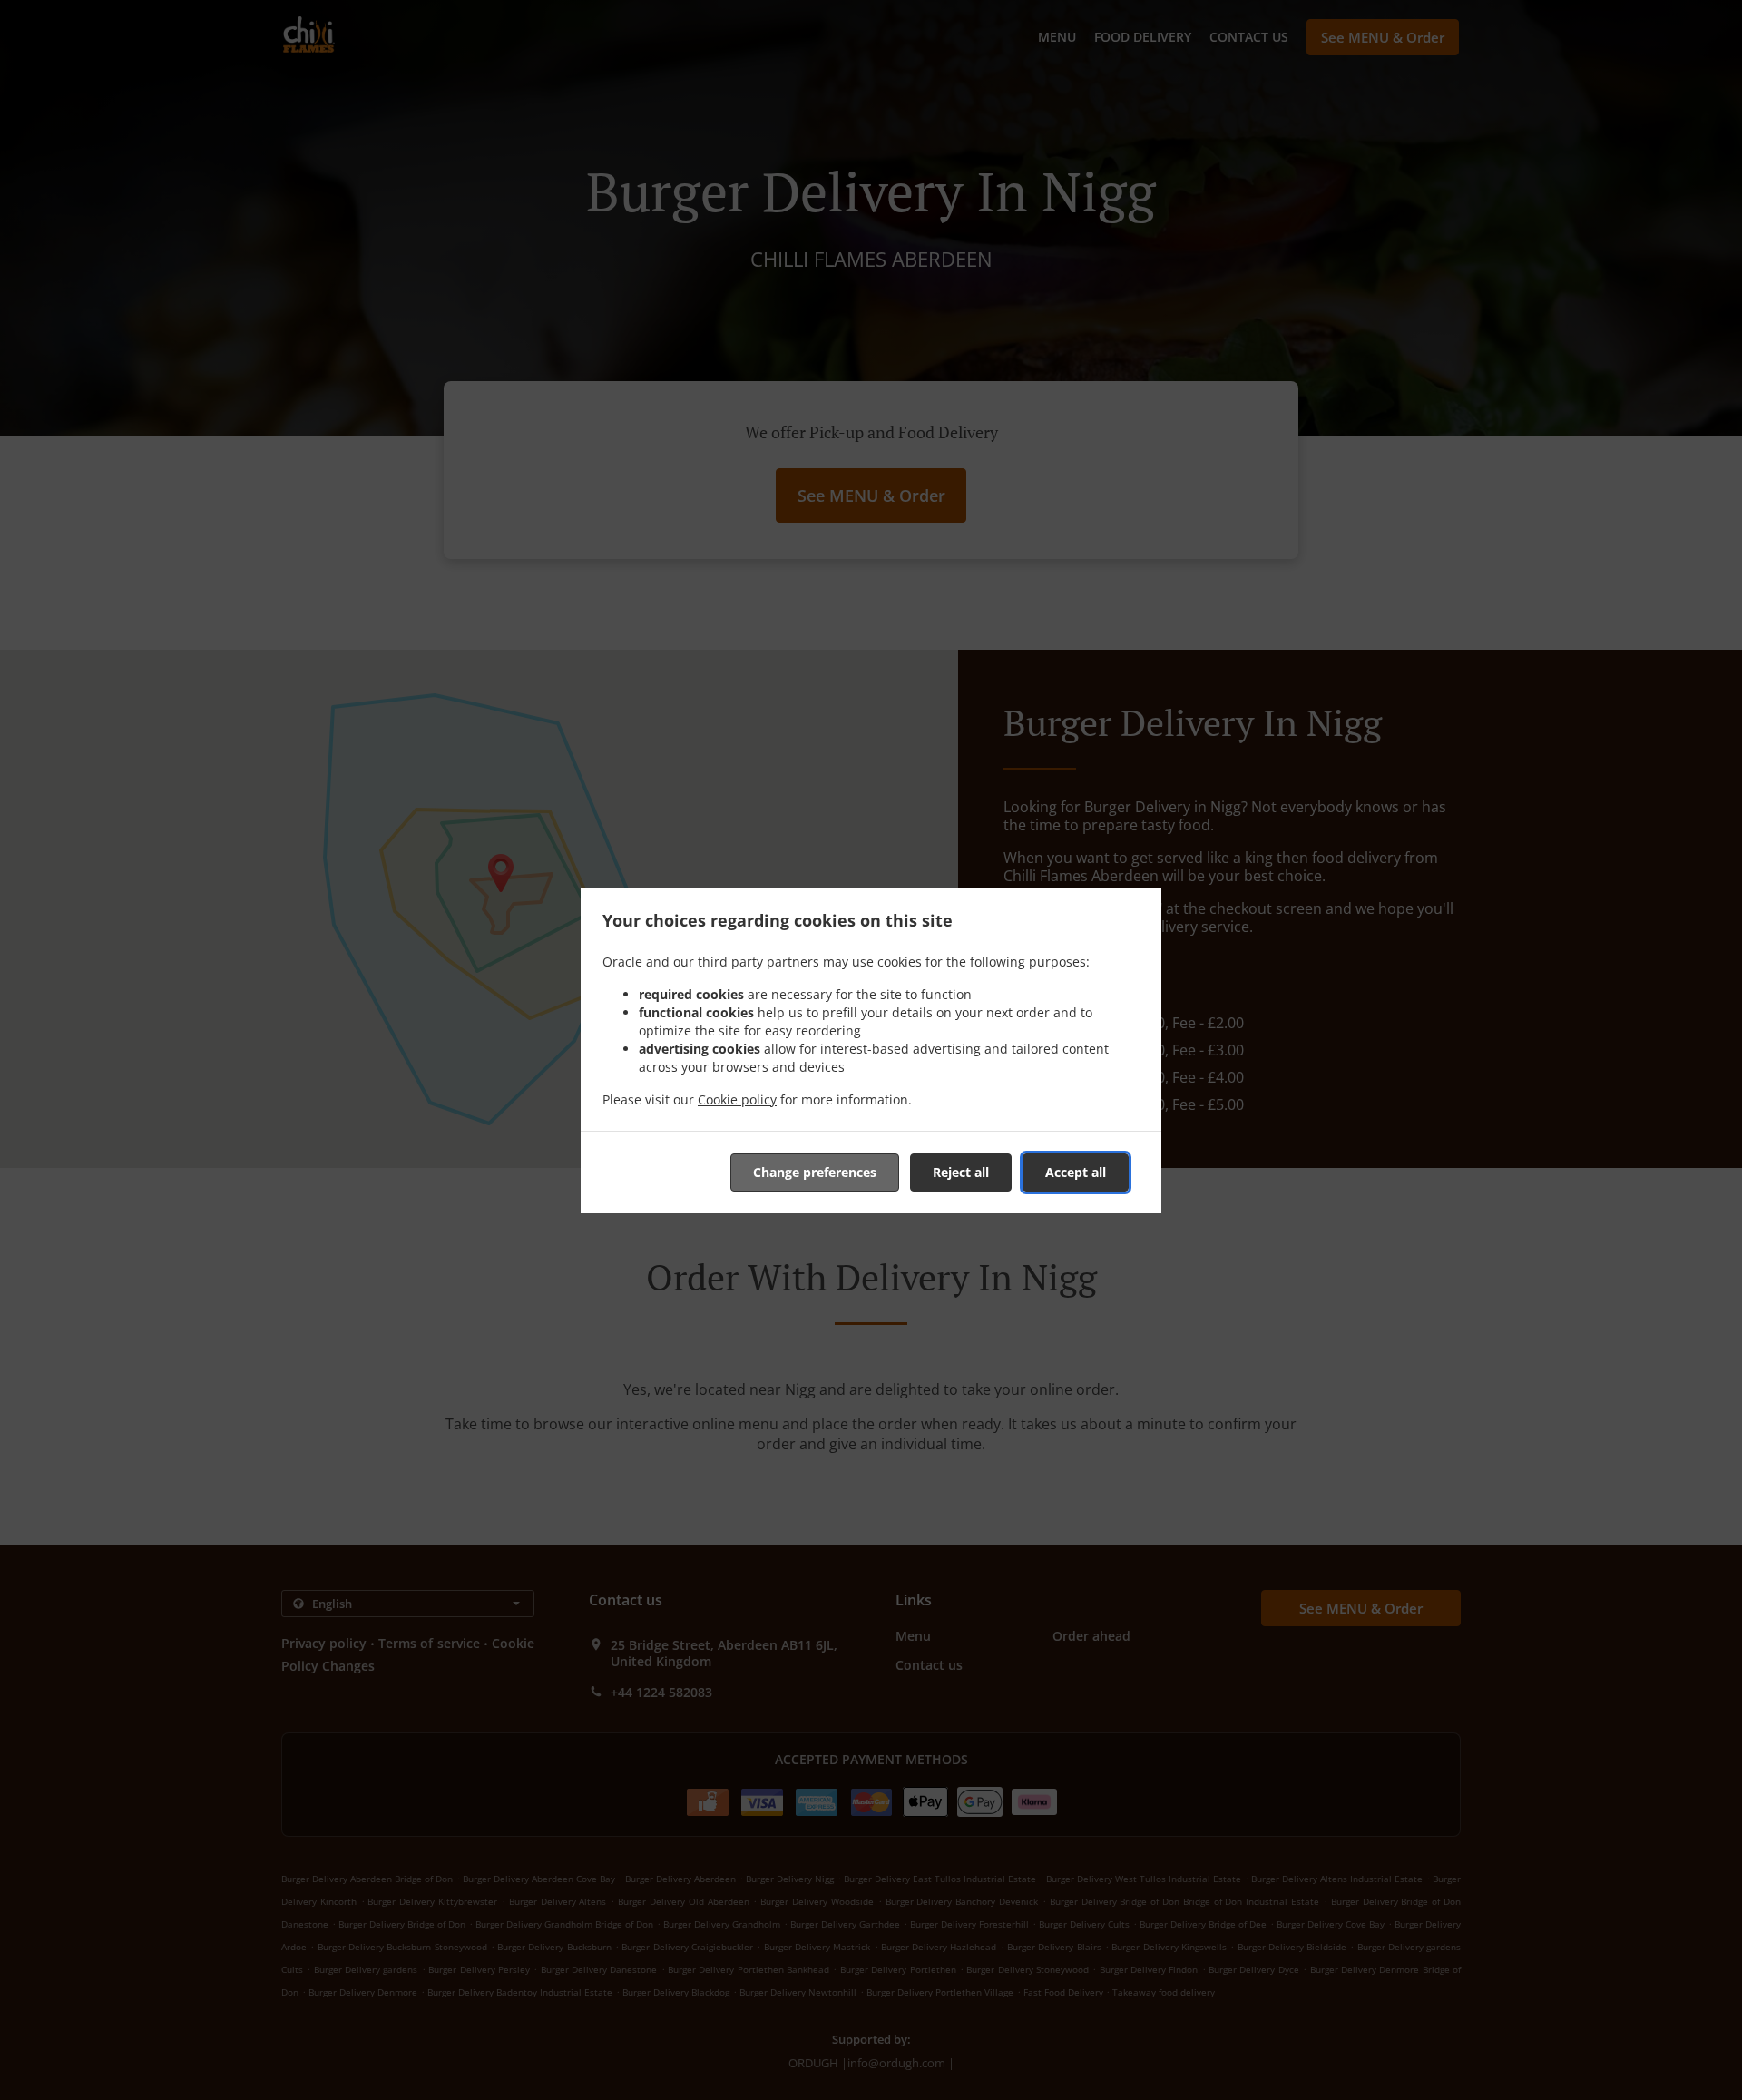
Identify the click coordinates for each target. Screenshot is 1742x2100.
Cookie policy (737, 1099)
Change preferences (815, 1172)
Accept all (1076, 1172)
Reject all (961, 1172)
